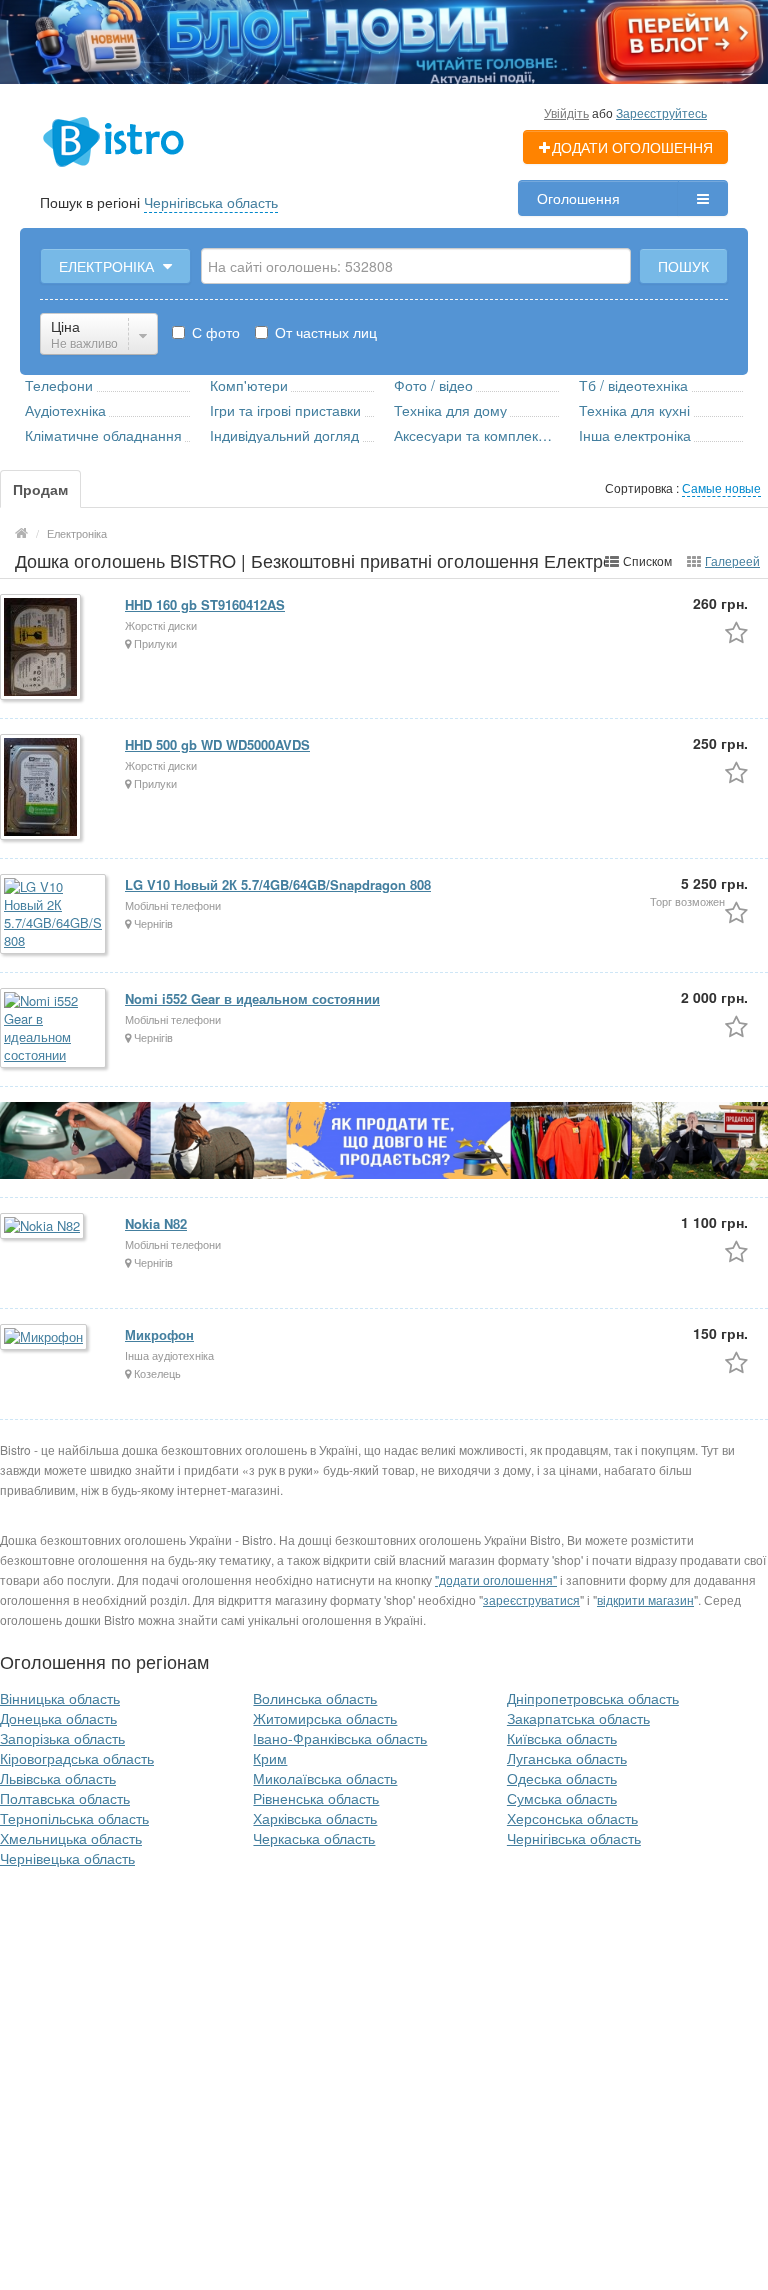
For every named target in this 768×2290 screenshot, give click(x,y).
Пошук (683, 266)
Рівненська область (316, 1798)
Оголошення (578, 198)
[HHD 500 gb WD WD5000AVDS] (42, 788)
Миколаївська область (325, 1778)
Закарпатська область (578, 1718)
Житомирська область (325, 1718)
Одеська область (562, 1778)
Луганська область (567, 1758)
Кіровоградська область (77, 1758)
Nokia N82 (156, 1223)
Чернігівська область (211, 202)
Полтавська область (65, 1798)
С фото (214, 332)
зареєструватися (531, 1599)
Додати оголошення (632, 147)
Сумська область (562, 1798)
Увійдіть (566, 112)
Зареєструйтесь (661, 112)
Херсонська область (572, 1818)
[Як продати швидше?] (384, 1138)
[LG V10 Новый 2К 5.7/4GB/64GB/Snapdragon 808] (54, 915)
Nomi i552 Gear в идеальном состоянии (252, 998)
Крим (270, 1758)
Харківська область (315, 1818)
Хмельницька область (71, 1838)
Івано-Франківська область (340, 1738)
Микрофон (159, 1334)
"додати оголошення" (496, 1579)
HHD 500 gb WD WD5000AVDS (217, 744)
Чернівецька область (67, 1858)
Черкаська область (314, 1838)
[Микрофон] (45, 1338)
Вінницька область (60, 1698)
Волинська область (315, 1698)
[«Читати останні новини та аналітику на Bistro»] (384, 40)
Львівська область (58, 1778)
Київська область (562, 1738)
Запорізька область (62, 1738)
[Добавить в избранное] (736, 631)
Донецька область (58, 1718)
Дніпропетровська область (593, 1698)
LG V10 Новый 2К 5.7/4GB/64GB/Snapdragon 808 (278, 884)
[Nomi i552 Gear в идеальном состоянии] (54, 1029)
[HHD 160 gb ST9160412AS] (42, 648)
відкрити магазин (645, 1599)
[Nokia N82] (43, 1227)
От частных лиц (324, 332)
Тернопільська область (74, 1818)
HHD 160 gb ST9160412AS (205, 604)
